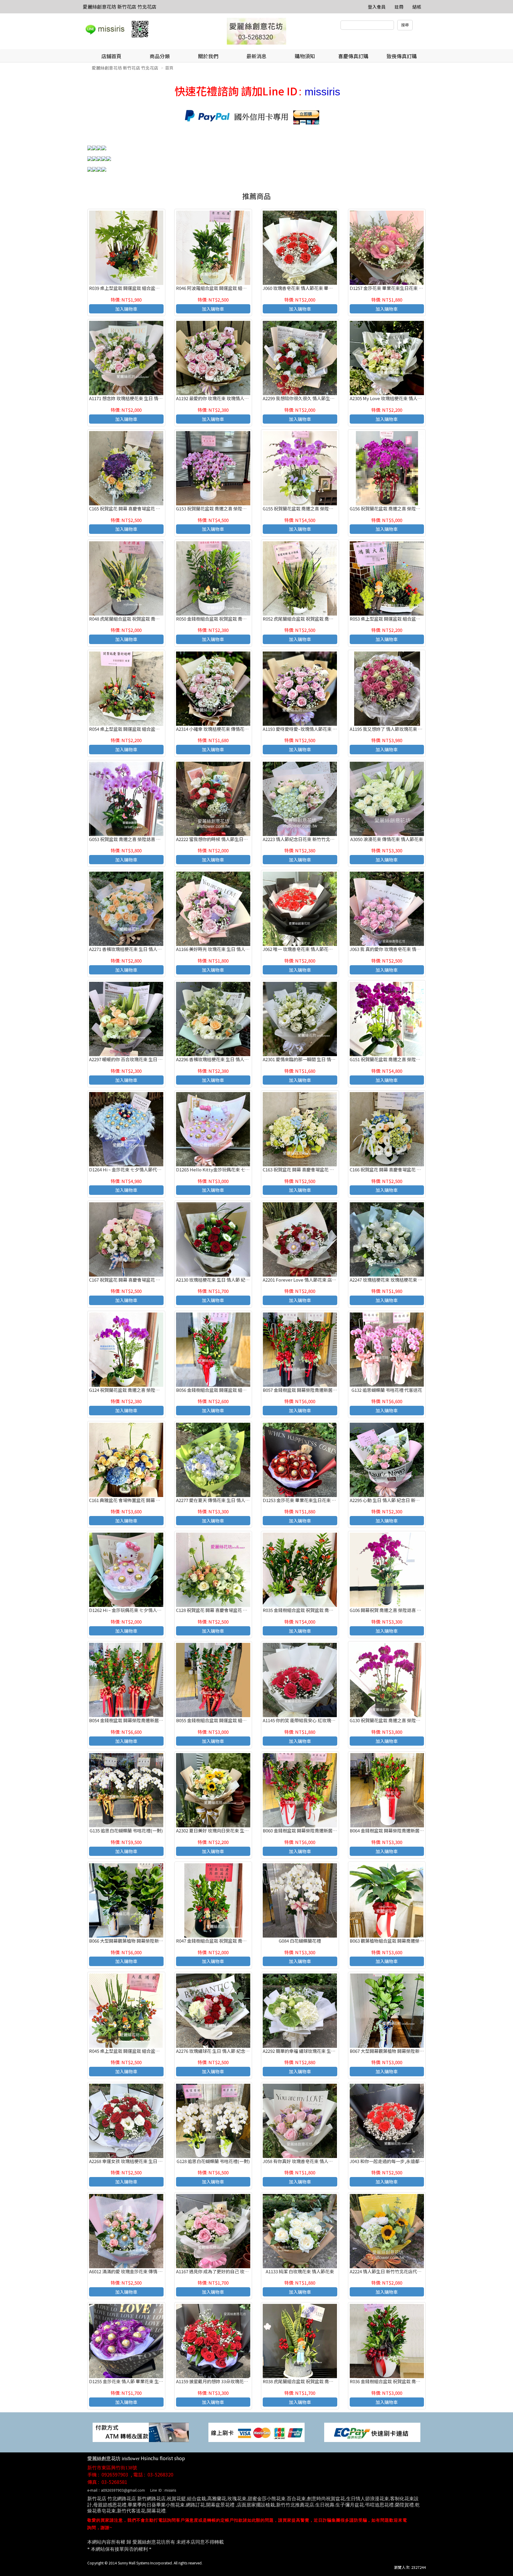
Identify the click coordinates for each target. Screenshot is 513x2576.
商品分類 (160, 56)
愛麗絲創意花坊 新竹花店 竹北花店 (120, 7)
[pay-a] (256, 2432)
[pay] (141, 2432)
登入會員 (377, 7)
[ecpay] (372, 2432)
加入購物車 (126, 309)
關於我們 (208, 56)
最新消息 (256, 56)
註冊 (399, 7)
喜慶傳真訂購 (353, 56)
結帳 (417, 7)
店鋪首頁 (111, 56)
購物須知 (305, 56)
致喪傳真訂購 (402, 56)
